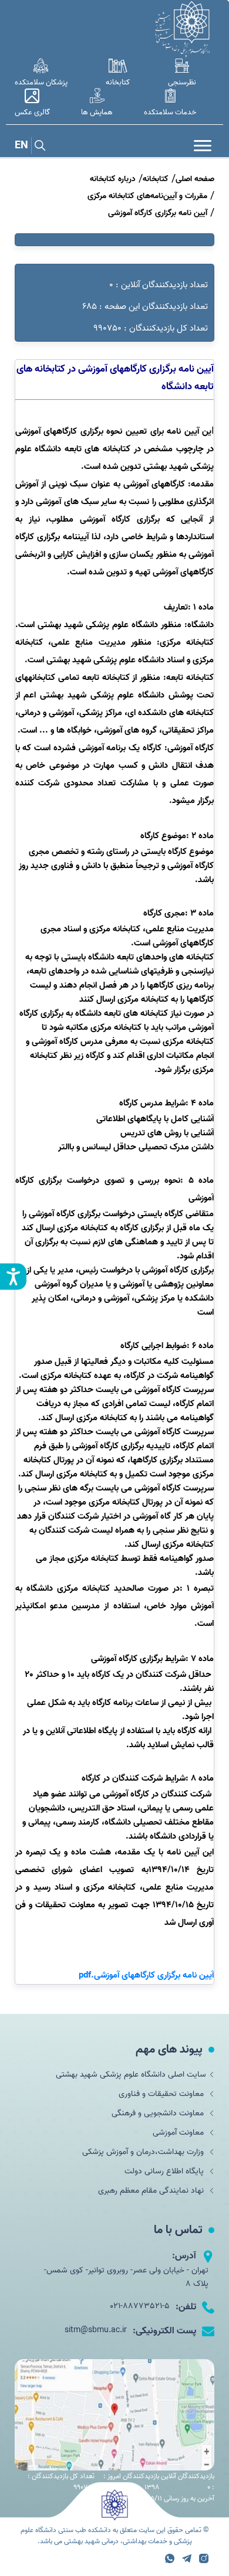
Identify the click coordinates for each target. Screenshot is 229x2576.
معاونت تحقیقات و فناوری (162, 2094)
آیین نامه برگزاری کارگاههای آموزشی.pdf (146, 1975)
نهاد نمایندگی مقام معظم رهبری (152, 2191)
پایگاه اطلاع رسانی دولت (165, 2171)
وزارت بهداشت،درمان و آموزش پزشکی (144, 2152)
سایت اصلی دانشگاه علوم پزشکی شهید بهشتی (131, 2075)
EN (21, 146)
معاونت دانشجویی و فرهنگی (159, 2113)
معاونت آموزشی (179, 2133)
